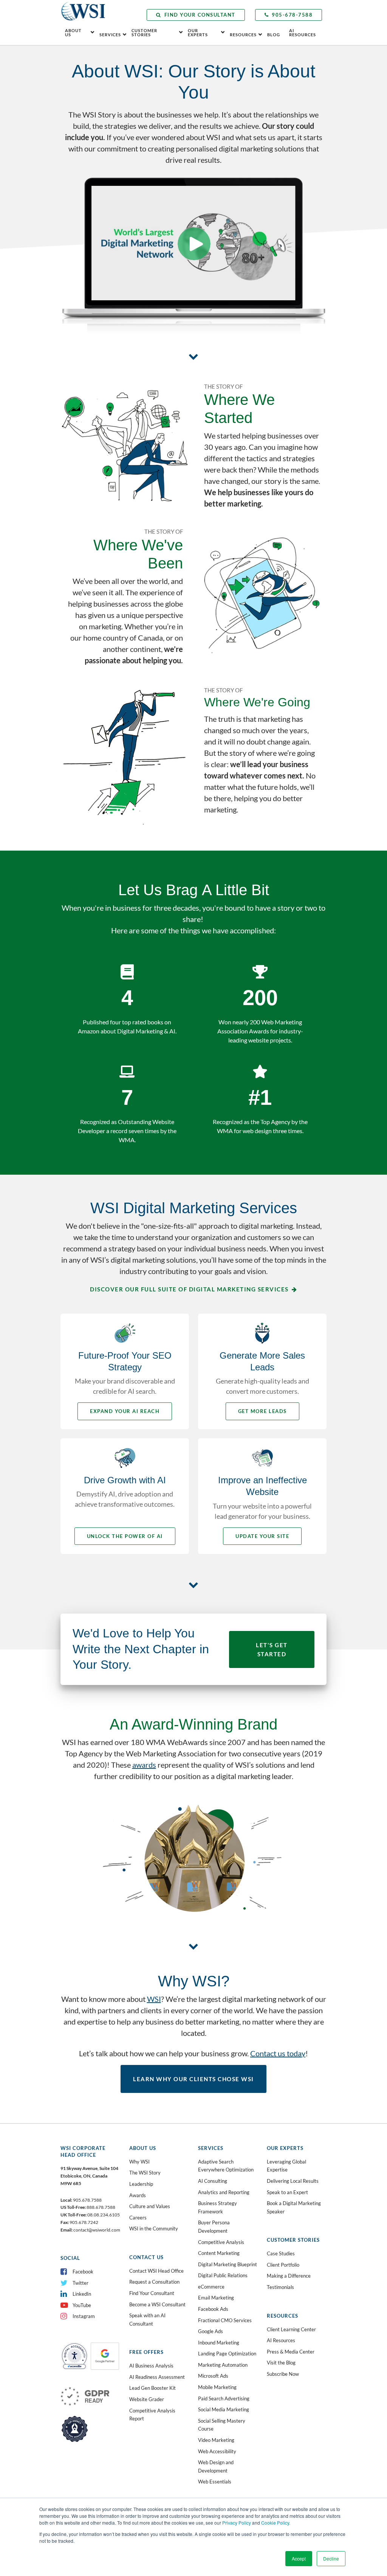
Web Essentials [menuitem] (215, 2482)
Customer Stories (144, 32)
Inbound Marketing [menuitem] (219, 2343)
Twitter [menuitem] (80, 2283)
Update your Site (262, 1536)
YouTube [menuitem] (82, 2305)
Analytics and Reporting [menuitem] (224, 2192)
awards (144, 1765)
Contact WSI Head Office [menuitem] (156, 2271)
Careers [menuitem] (138, 2218)
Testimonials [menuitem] (280, 2287)
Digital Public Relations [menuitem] (223, 2275)
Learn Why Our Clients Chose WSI (193, 2079)
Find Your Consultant (200, 15)
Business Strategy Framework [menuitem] (217, 2207)
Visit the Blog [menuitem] (281, 2363)
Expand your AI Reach (125, 1411)
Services (110, 35)
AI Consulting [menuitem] (213, 2181)
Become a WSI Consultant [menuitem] (157, 2304)
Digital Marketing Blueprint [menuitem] (228, 2264)
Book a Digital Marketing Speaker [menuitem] (294, 2207)
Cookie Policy (275, 2523)
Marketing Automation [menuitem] (223, 2365)
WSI (154, 1999)
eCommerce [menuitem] (211, 2287)
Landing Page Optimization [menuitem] (227, 2354)
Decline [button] (331, 2558)
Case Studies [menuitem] (281, 2253)
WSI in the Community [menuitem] (154, 2229)
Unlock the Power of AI (125, 1536)
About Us (73, 32)
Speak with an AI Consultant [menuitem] (147, 2320)
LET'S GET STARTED (272, 1649)
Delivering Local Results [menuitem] (293, 2181)
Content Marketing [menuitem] (219, 2253)
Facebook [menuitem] (83, 2272)
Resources (243, 35)
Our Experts (198, 32)
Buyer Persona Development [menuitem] (214, 2227)
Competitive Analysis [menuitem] (221, 2242)
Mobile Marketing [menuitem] (217, 2387)
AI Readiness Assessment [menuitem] (157, 2377)
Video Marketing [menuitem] (216, 2440)
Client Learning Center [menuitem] (291, 2329)
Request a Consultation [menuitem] (154, 2282)
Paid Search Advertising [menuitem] (224, 2398)
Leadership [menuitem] (141, 2184)
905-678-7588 (292, 15)
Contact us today (278, 2053)
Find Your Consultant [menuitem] (152, 2293)
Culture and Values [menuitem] (150, 2206)
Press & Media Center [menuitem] (291, 2352)
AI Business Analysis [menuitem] (151, 2366)
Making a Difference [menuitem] (289, 2276)
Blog (274, 35)
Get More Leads (262, 1411)
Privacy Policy (237, 2523)
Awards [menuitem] (138, 2195)
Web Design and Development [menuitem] (216, 2466)
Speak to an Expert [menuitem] (287, 2192)
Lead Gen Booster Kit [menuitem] (152, 2388)
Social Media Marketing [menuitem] (224, 2409)
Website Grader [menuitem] (147, 2399)
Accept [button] (299, 2558)
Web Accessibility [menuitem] (217, 2451)
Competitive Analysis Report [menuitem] (152, 2415)
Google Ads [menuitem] (211, 2331)
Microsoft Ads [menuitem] (213, 2376)
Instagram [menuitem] (84, 2316)
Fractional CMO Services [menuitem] (225, 2320)
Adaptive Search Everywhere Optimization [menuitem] (226, 2166)
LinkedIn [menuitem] (82, 2294)
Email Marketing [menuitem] (216, 2298)
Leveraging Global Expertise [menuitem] (286, 2166)
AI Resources (303, 32)
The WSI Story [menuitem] (145, 2173)
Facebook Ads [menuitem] (213, 2309)
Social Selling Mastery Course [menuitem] (222, 2425)
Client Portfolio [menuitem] (283, 2265)
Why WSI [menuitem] (139, 2162)
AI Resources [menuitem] (281, 2340)
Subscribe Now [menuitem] (283, 2374)
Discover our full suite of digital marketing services (189, 1289)
